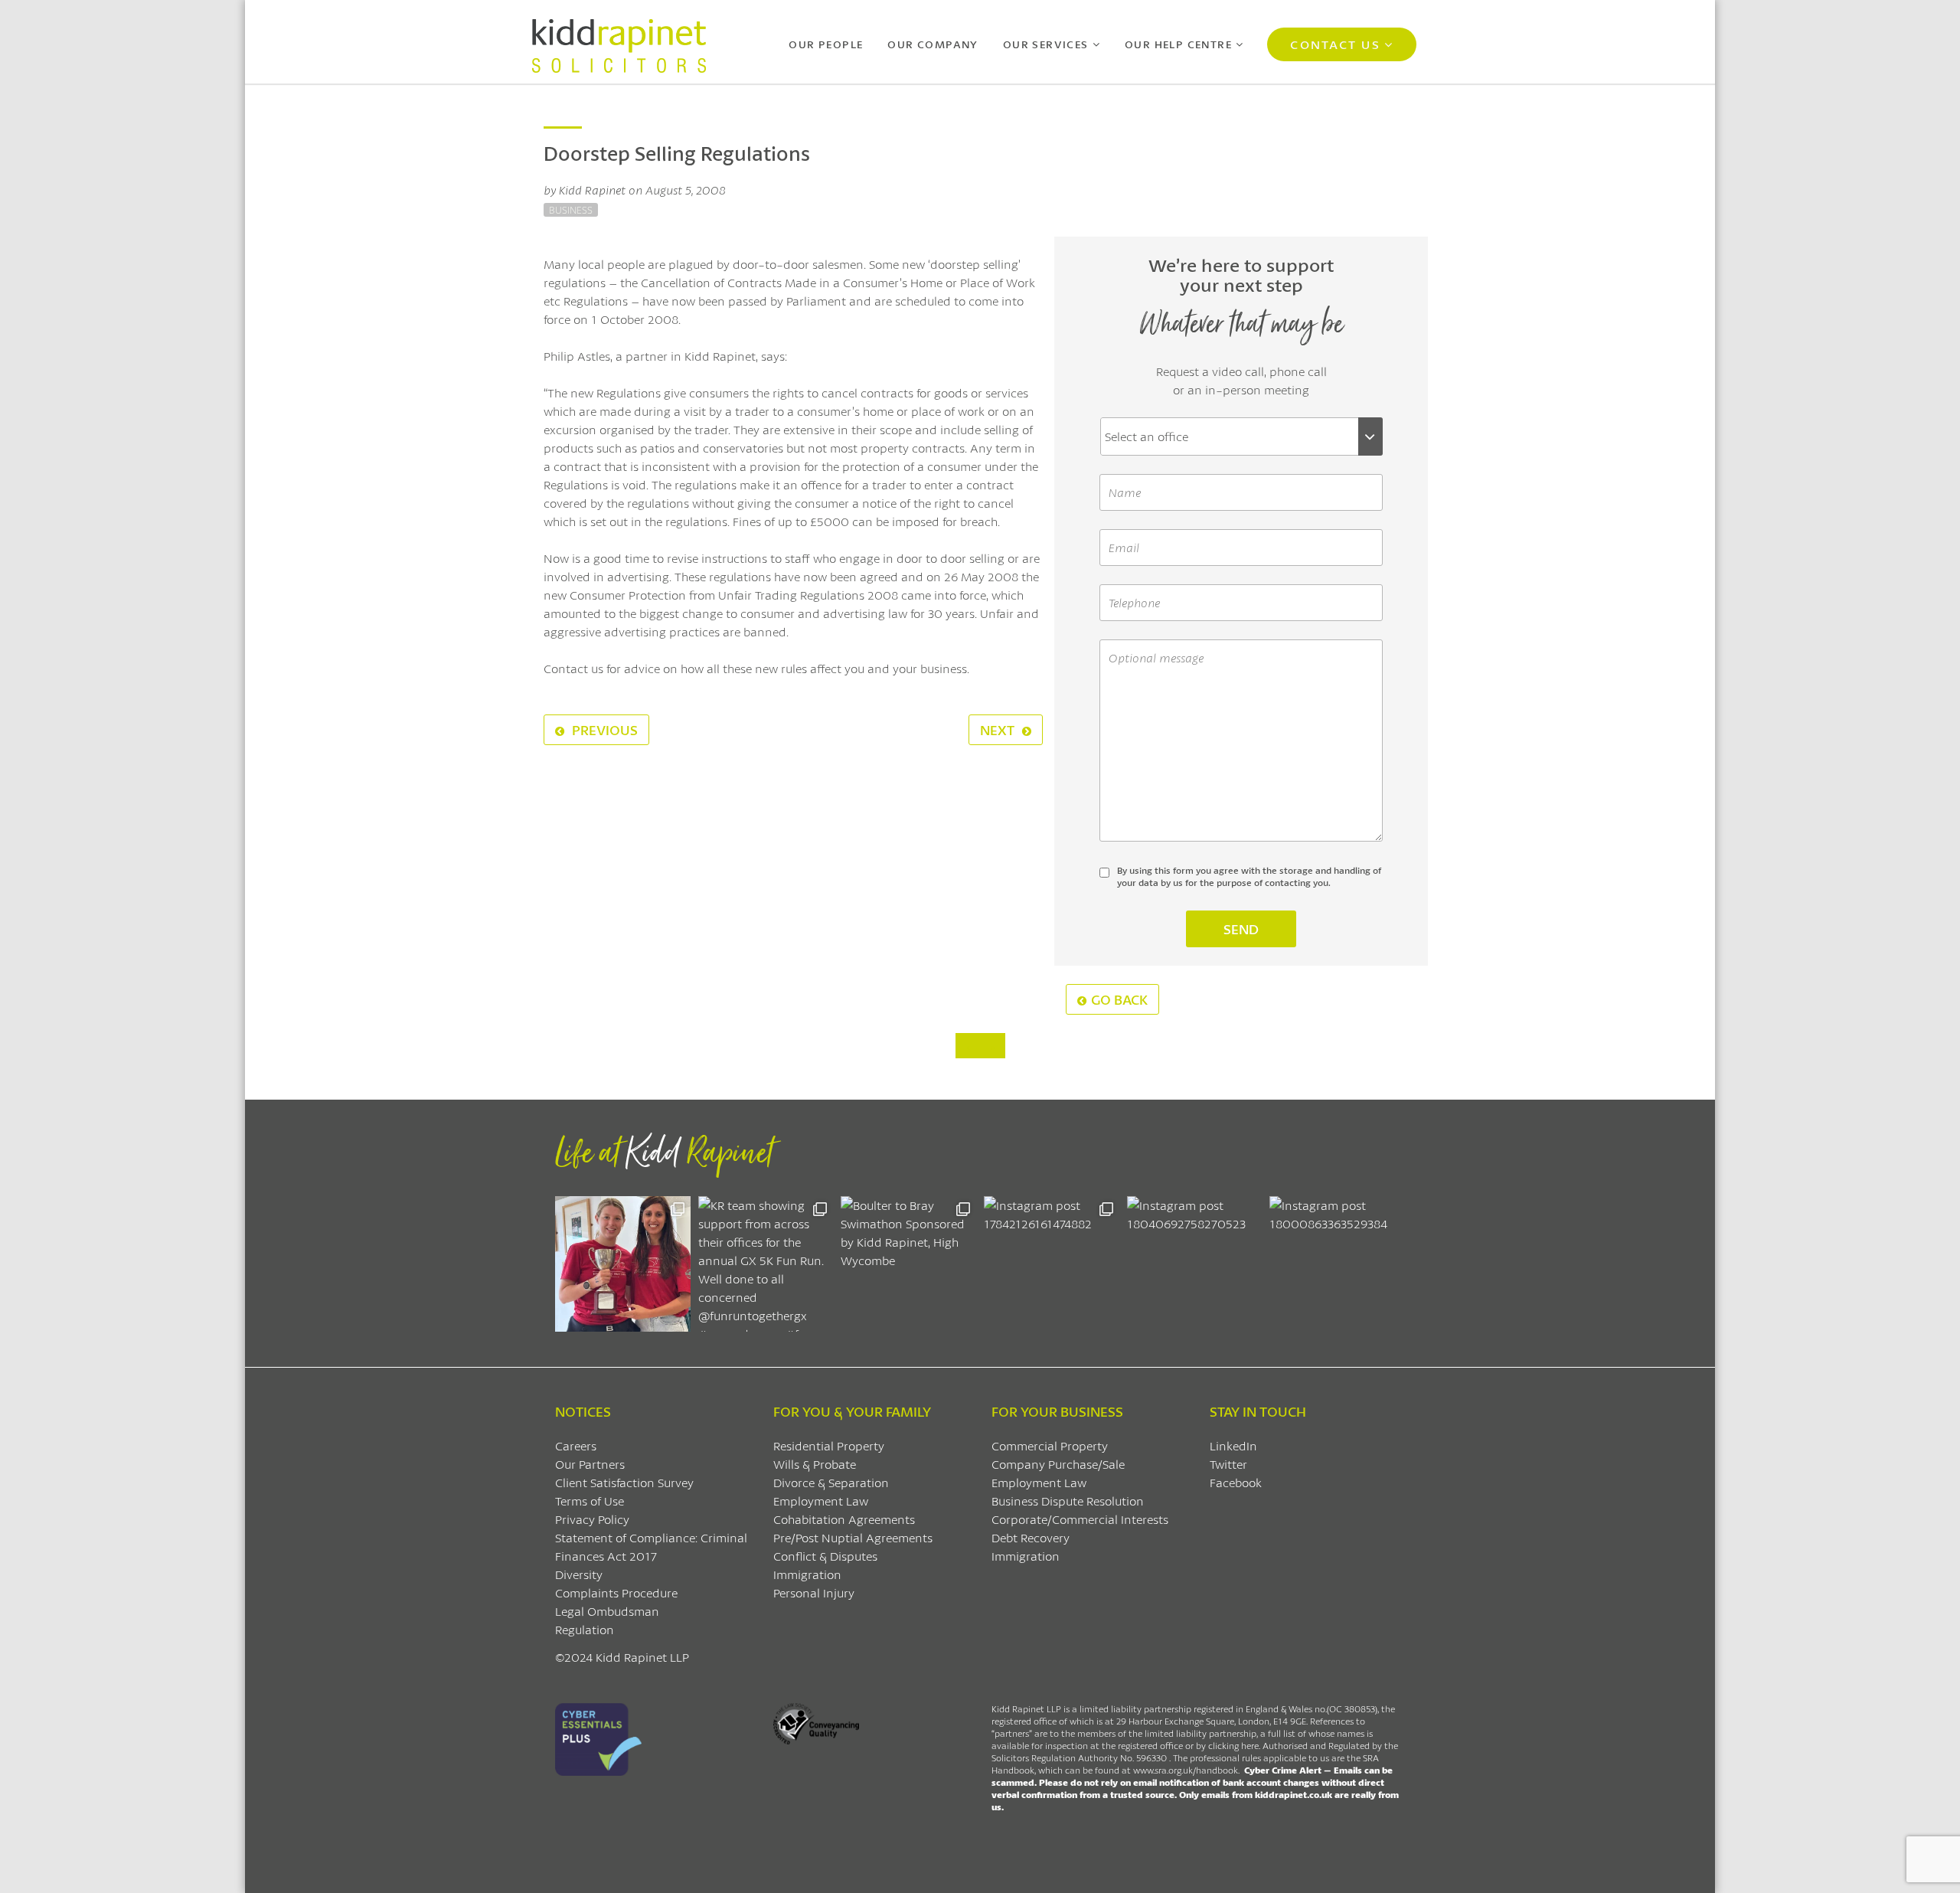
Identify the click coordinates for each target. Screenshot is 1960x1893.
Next (999, 730)
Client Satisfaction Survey (624, 1482)
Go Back (1119, 999)
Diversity (579, 1574)
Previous (603, 730)
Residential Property (829, 1445)
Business (571, 210)
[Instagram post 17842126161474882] (1052, 1264)
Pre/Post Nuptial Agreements (853, 1537)
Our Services (1046, 44)
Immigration (807, 1574)
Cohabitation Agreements (844, 1519)
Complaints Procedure (616, 1592)
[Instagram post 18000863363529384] (1337, 1264)
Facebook (1236, 1482)
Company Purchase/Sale (1058, 1464)
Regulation (585, 1629)
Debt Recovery (1031, 1537)
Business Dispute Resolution (1068, 1501)
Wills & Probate (815, 1464)
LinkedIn (1233, 1445)
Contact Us (1335, 44)
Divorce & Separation (831, 1482)
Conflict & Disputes (825, 1556)
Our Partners (590, 1464)
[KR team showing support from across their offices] (766, 1264)
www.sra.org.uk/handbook (1186, 1770)
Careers (576, 1445)
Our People (826, 44)
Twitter (1228, 1464)
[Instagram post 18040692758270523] (1195, 1264)
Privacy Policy (592, 1519)
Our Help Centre (1178, 44)
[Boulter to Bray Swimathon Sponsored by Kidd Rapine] (908, 1264)
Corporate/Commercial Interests (1080, 1519)
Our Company (933, 44)
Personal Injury (814, 1592)
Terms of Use (590, 1501)
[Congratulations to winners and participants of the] (623, 1264)
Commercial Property (1050, 1445)
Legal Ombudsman (607, 1611)
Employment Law (821, 1501)
